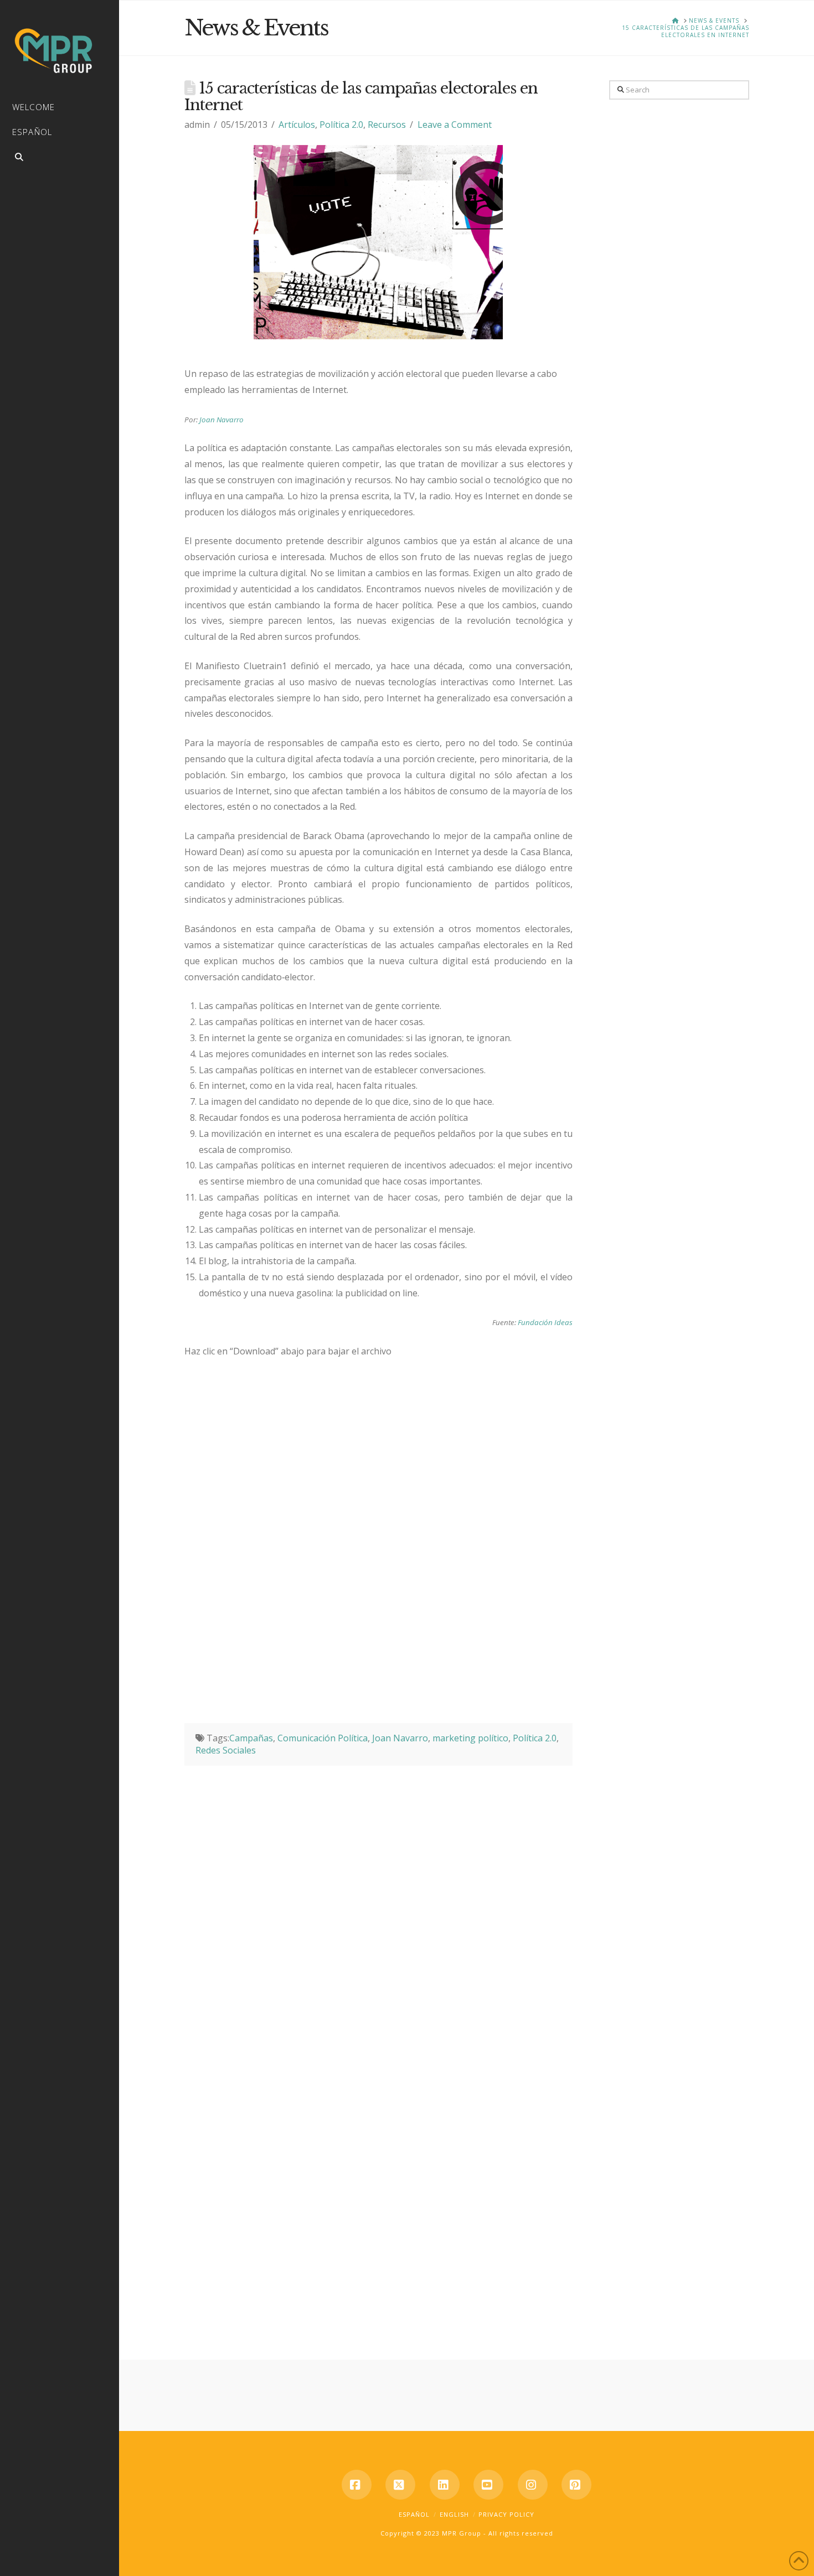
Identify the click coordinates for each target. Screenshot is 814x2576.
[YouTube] (488, 2485)
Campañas (251, 1738)
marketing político (470, 1738)
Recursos (387, 125)
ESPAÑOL (414, 2514)
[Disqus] (379, 1904)
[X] (400, 2485)
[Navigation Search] (60, 159)
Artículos (297, 125)
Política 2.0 (341, 125)
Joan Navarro (221, 420)
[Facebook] (357, 2485)
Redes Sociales (226, 1750)
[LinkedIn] (445, 2485)
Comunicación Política (323, 1738)
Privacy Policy (506, 2514)
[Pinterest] (576, 2485)
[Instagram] (533, 2485)
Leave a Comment (455, 125)
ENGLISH (454, 2514)
